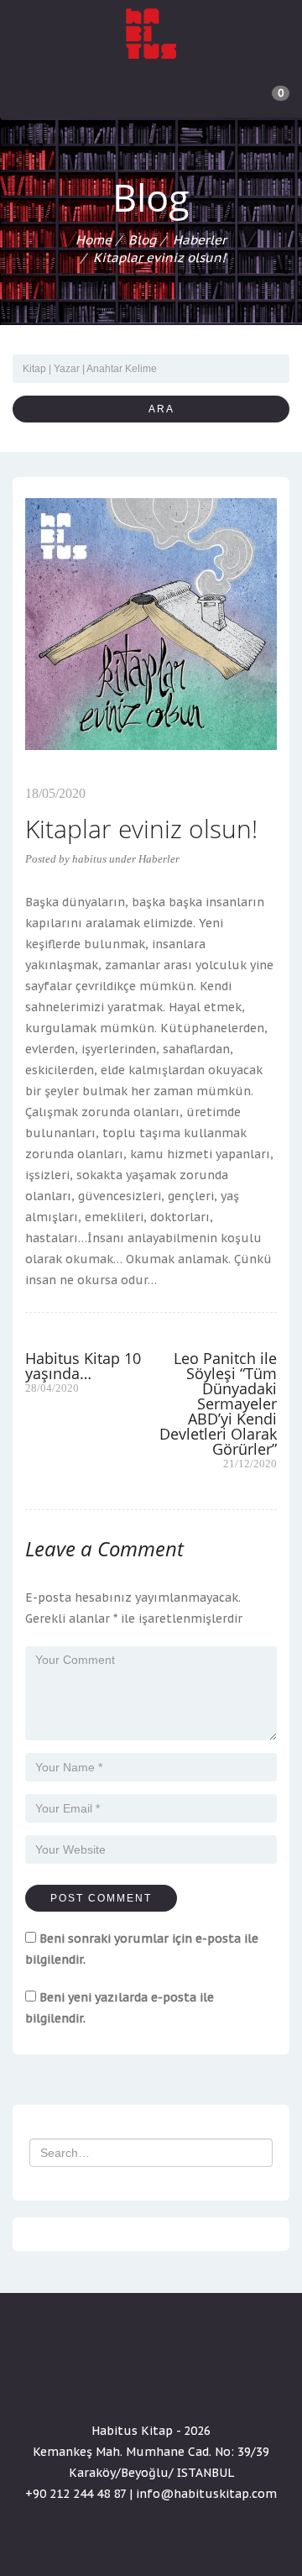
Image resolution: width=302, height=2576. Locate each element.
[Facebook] (121, 2383)
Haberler (200, 240)
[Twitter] (151, 2383)
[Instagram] (181, 2383)
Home (94, 240)
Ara (156, 409)
